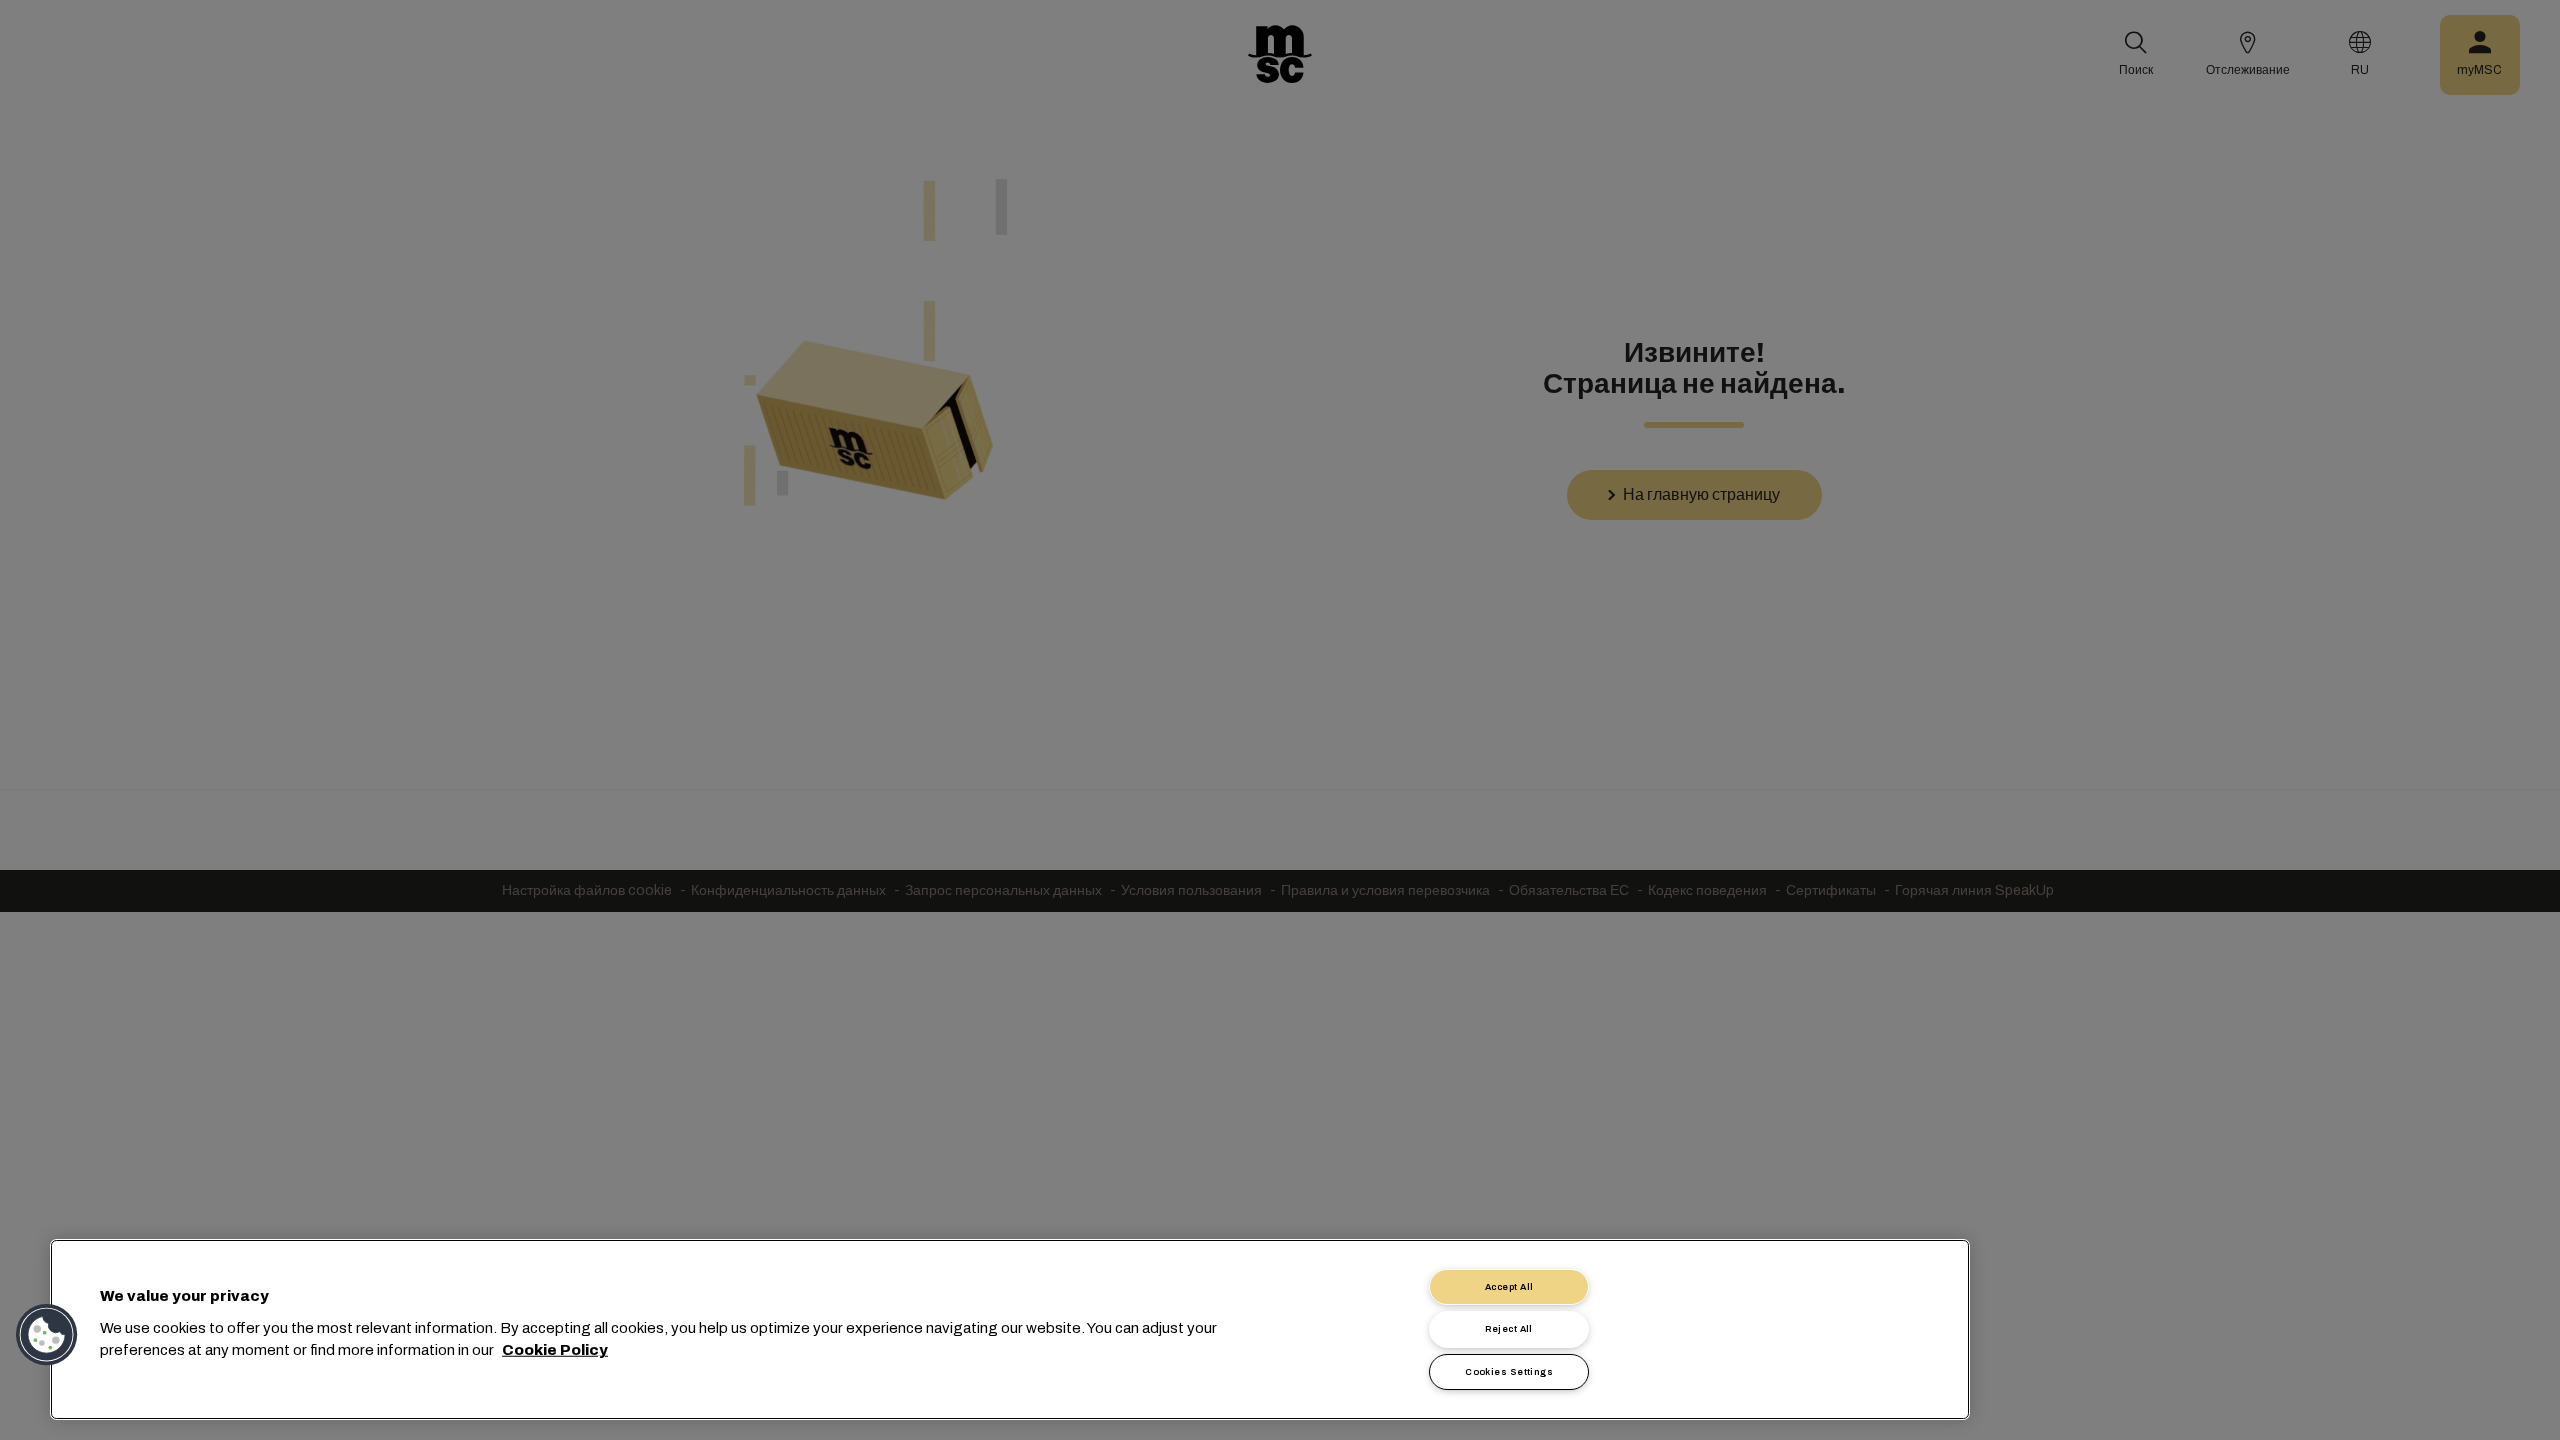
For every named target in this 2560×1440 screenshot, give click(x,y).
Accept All (1509, 1287)
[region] (1010, 1329)
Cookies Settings (1509, 1372)
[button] (47, 1335)
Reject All (1509, 1329)
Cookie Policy (555, 1350)
